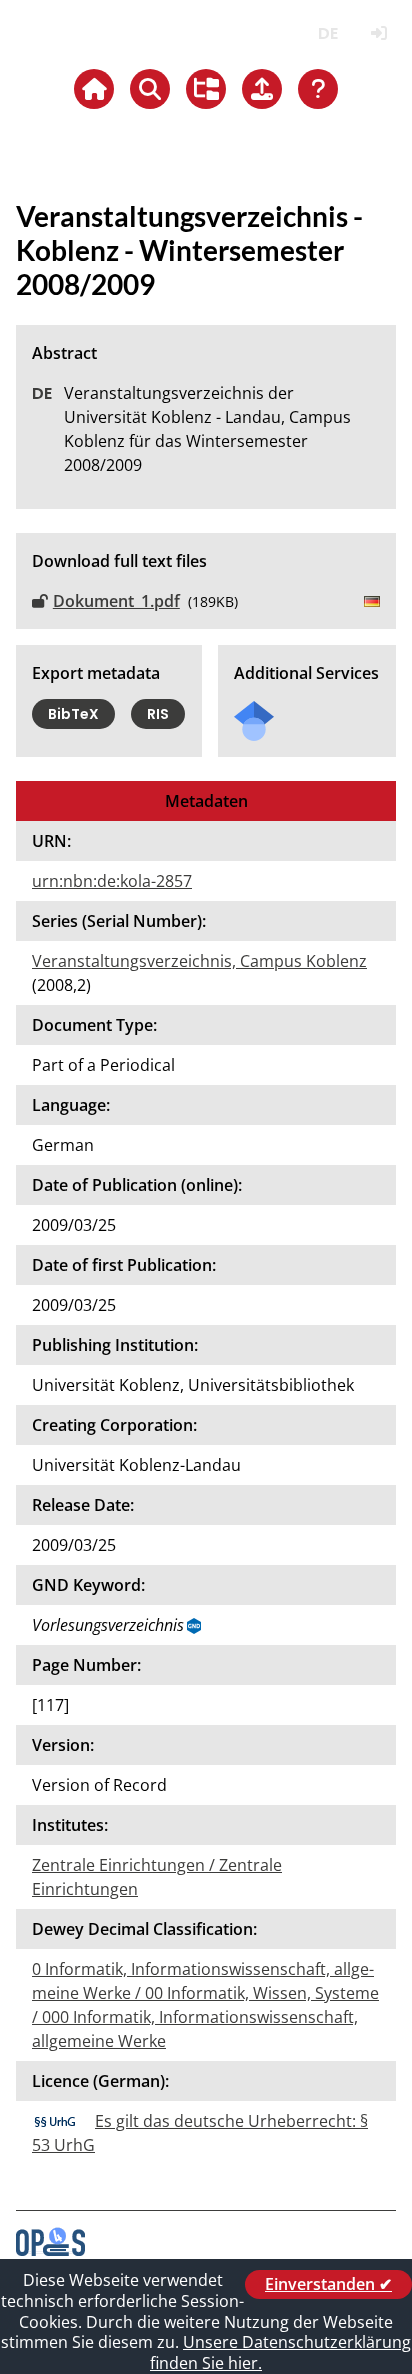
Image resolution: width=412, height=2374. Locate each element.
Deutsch (327, 33)
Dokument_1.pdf (116, 601)
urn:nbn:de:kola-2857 (112, 881)
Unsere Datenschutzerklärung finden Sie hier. (280, 2352)
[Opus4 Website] (50, 2250)
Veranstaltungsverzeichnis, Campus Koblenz (199, 961)
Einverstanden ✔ (328, 2284)
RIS (158, 714)
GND (195, 1626)
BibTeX (73, 714)
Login (378, 33)
